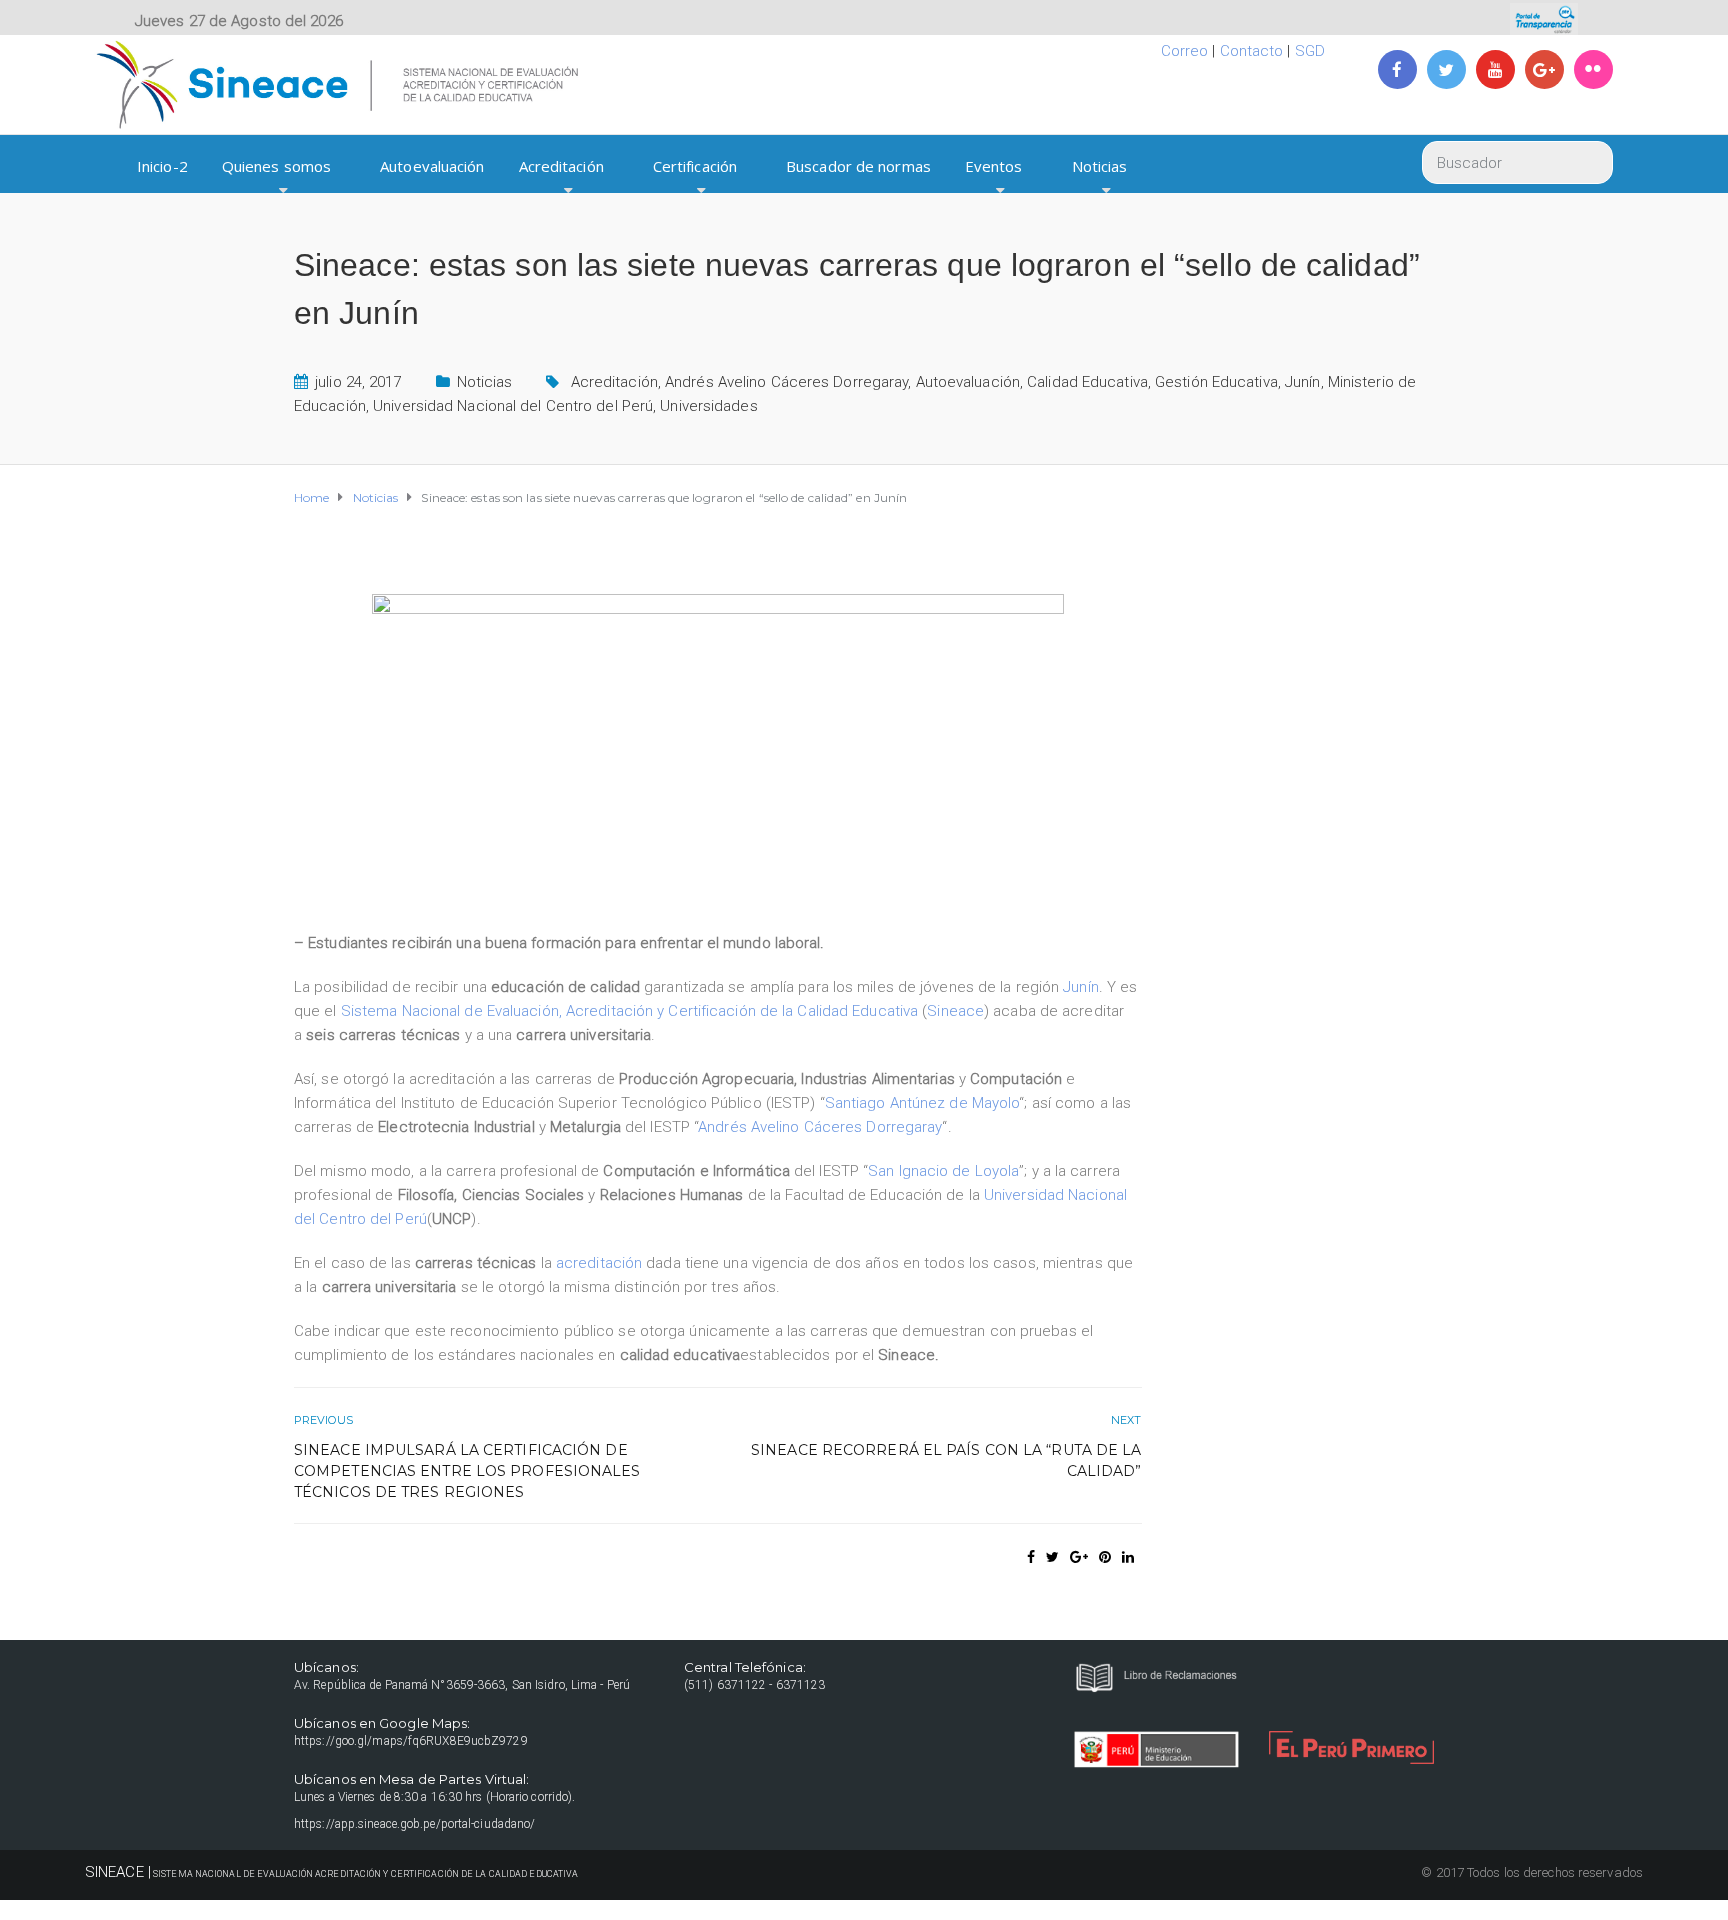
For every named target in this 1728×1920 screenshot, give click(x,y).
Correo (1185, 51)
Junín (1303, 382)
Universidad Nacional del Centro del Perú (513, 406)
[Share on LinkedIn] (1128, 1557)
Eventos (994, 166)
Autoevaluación (432, 166)
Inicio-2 (162, 166)
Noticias (1100, 166)
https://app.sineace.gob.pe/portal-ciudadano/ (414, 1824)
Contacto (1252, 51)
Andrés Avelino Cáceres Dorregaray (786, 382)
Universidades (708, 406)
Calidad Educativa (1087, 382)
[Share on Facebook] (1031, 1557)
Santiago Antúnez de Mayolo (922, 1103)
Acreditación (561, 166)
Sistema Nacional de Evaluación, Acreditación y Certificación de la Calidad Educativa (629, 1011)
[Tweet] (1052, 1557)
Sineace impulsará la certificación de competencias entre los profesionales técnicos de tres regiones (467, 1471)
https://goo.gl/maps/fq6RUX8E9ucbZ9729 (411, 1741)
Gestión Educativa (1216, 382)
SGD (1310, 51)
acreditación (599, 1263)
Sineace (955, 1011)
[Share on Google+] (1079, 1557)
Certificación (695, 166)
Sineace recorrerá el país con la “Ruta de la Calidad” (946, 1460)
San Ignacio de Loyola (943, 1171)
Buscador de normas (858, 166)
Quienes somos (276, 166)
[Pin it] (1105, 1557)
